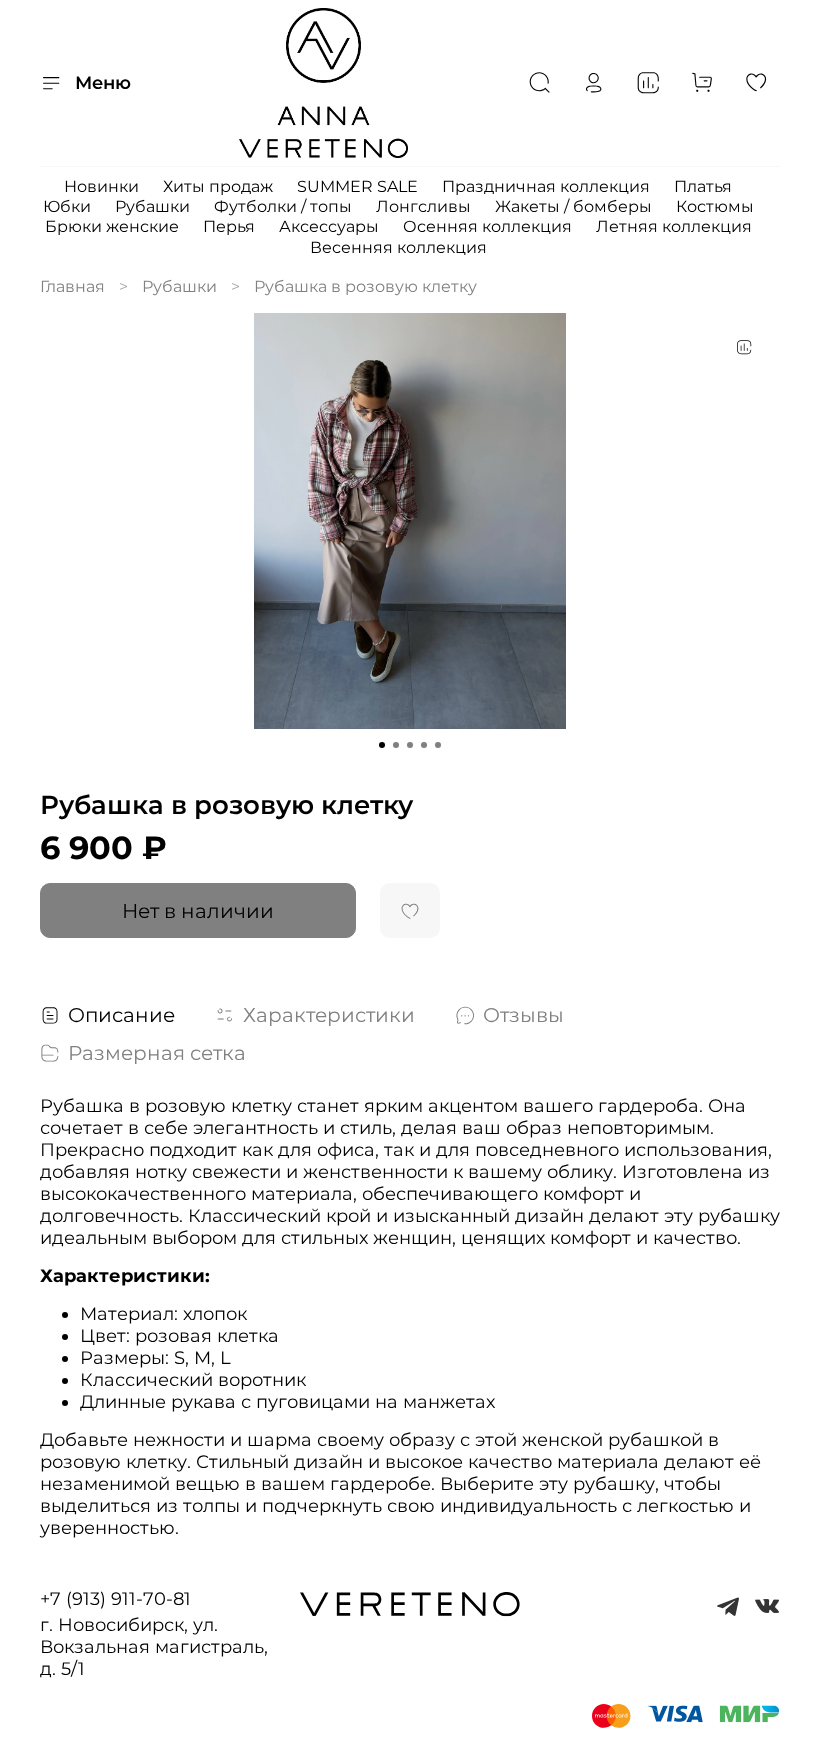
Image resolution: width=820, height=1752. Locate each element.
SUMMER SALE (357, 186)
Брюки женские (112, 226)
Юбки (67, 206)
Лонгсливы (423, 206)
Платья (703, 186)
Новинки (101, 186)
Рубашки (152, 206)
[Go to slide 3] (410, 745)
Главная (72, 286)
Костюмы (715, 206)
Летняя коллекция (674, 226)
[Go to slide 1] (382, 745)
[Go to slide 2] (396, 745)
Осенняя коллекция (487, 226)
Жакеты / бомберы (573, 206)
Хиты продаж (218, 186)
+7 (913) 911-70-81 (115, 1599)
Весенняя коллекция (398, 247)
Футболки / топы (283, 206)
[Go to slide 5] (438, 745)
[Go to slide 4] (424, 745)
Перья (229, 226)
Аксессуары (329, 226)
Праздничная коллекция (546, 186)
